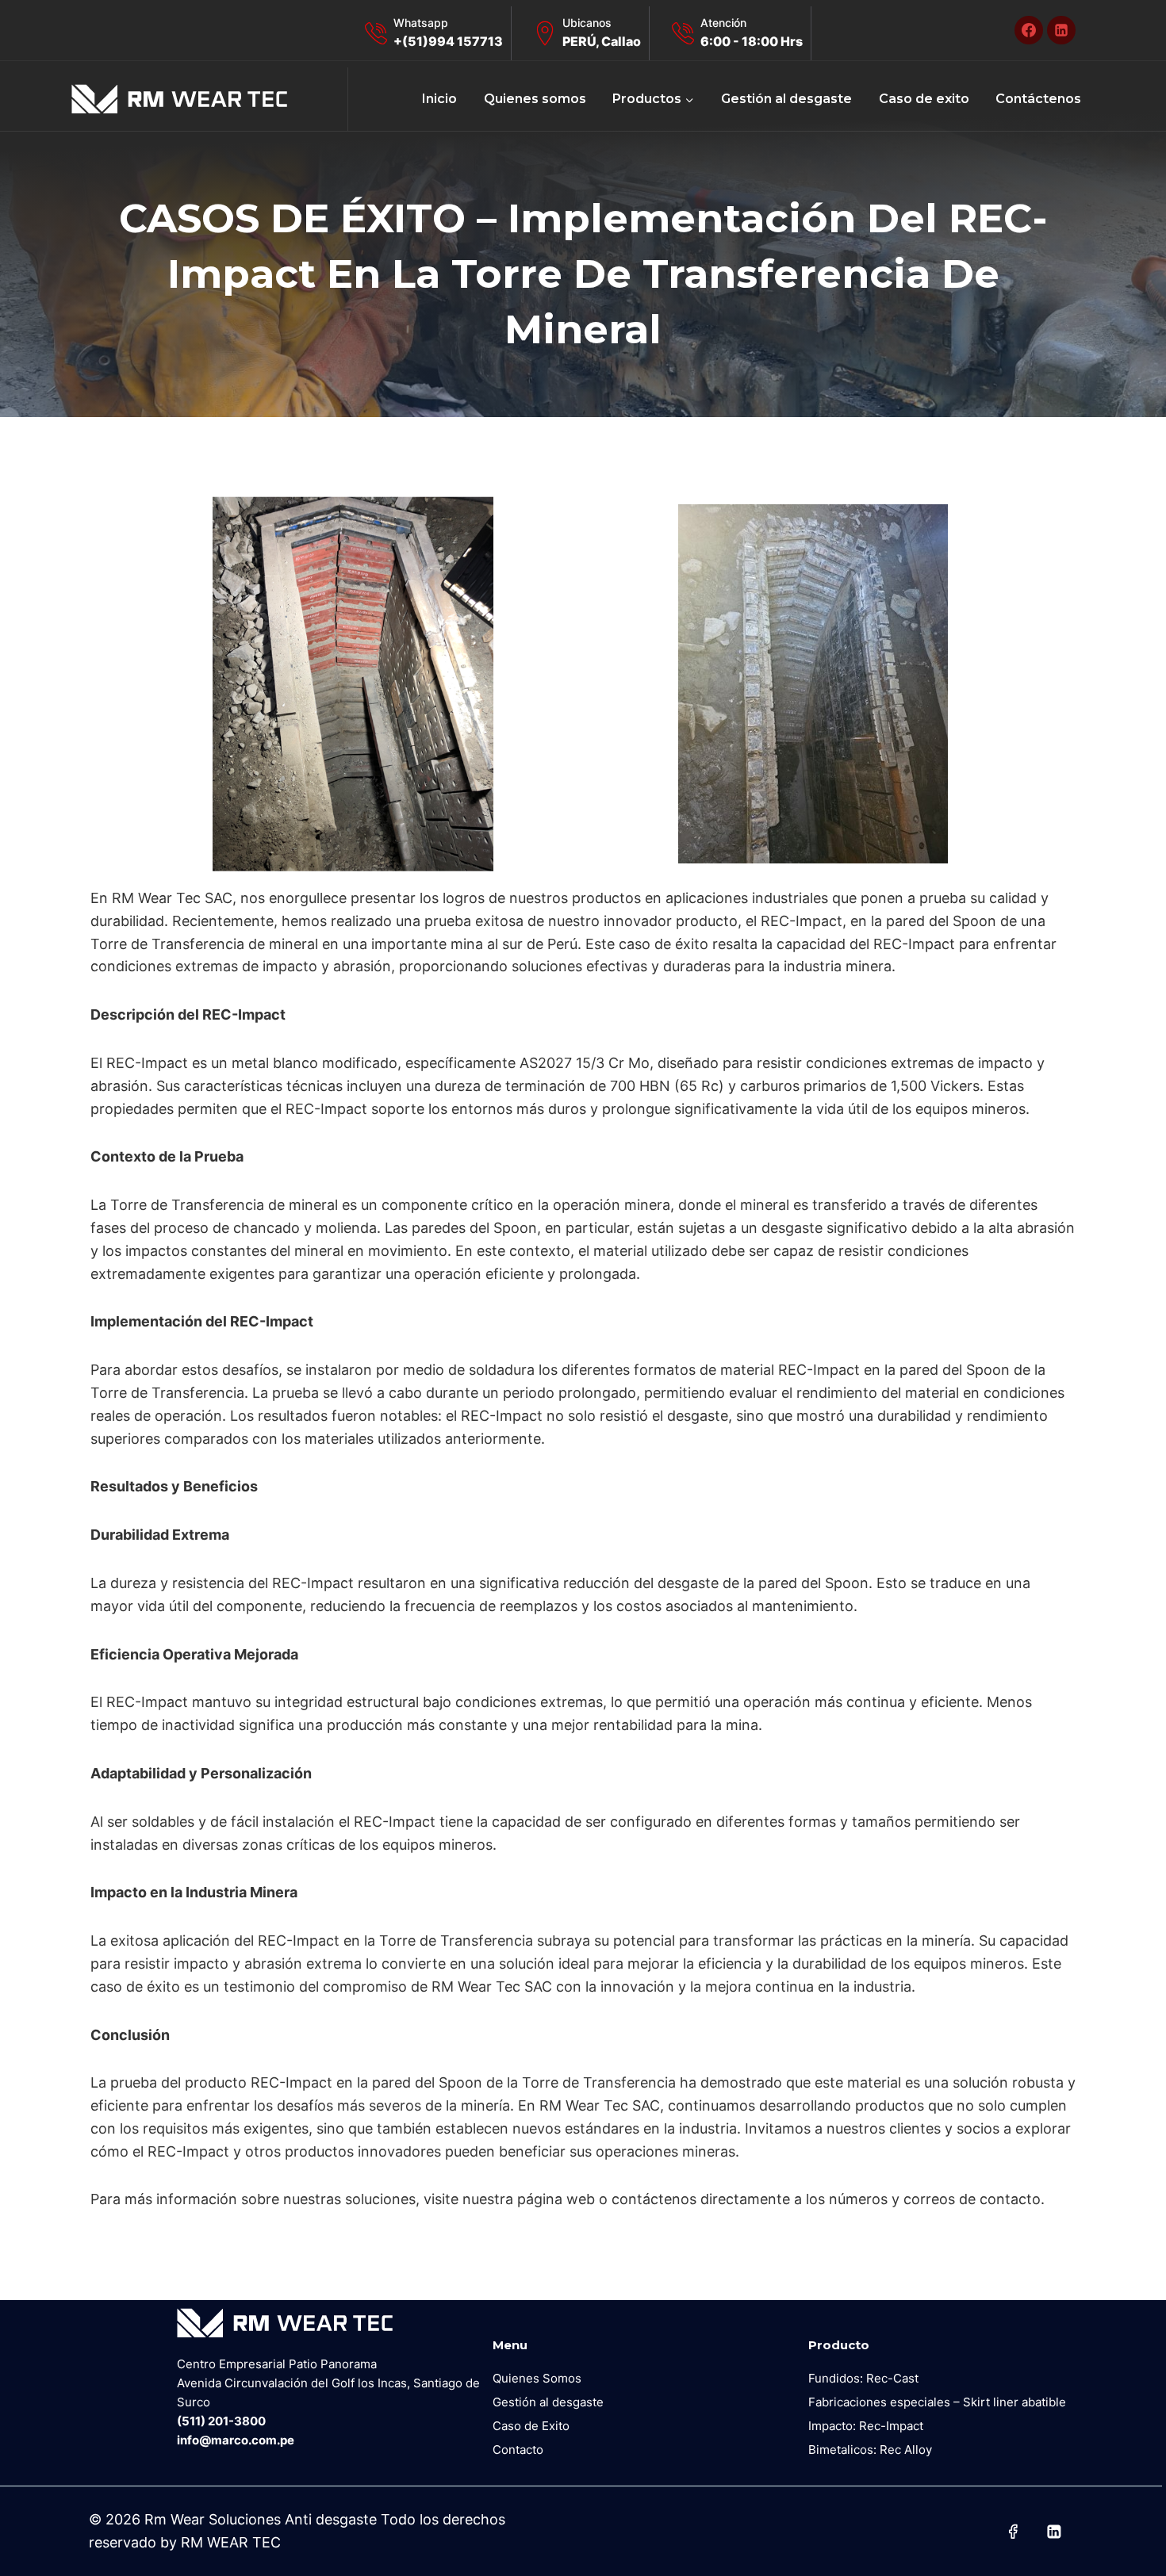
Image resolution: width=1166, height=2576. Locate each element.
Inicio (439, 99)
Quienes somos (535, 99)
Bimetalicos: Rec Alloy (870, 2450)
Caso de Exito (531, 2426)
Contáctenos (1038, 99)
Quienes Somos (537, 2378)
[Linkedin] (1054, 2532)
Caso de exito (924, 99)
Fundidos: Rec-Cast (863, 2378)
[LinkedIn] (1061, 30)
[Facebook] (1029, 30)
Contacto (518, 2450)
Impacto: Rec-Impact (866, 2426)
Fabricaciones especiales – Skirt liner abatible (937, 2402)
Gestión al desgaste (786, 99)
